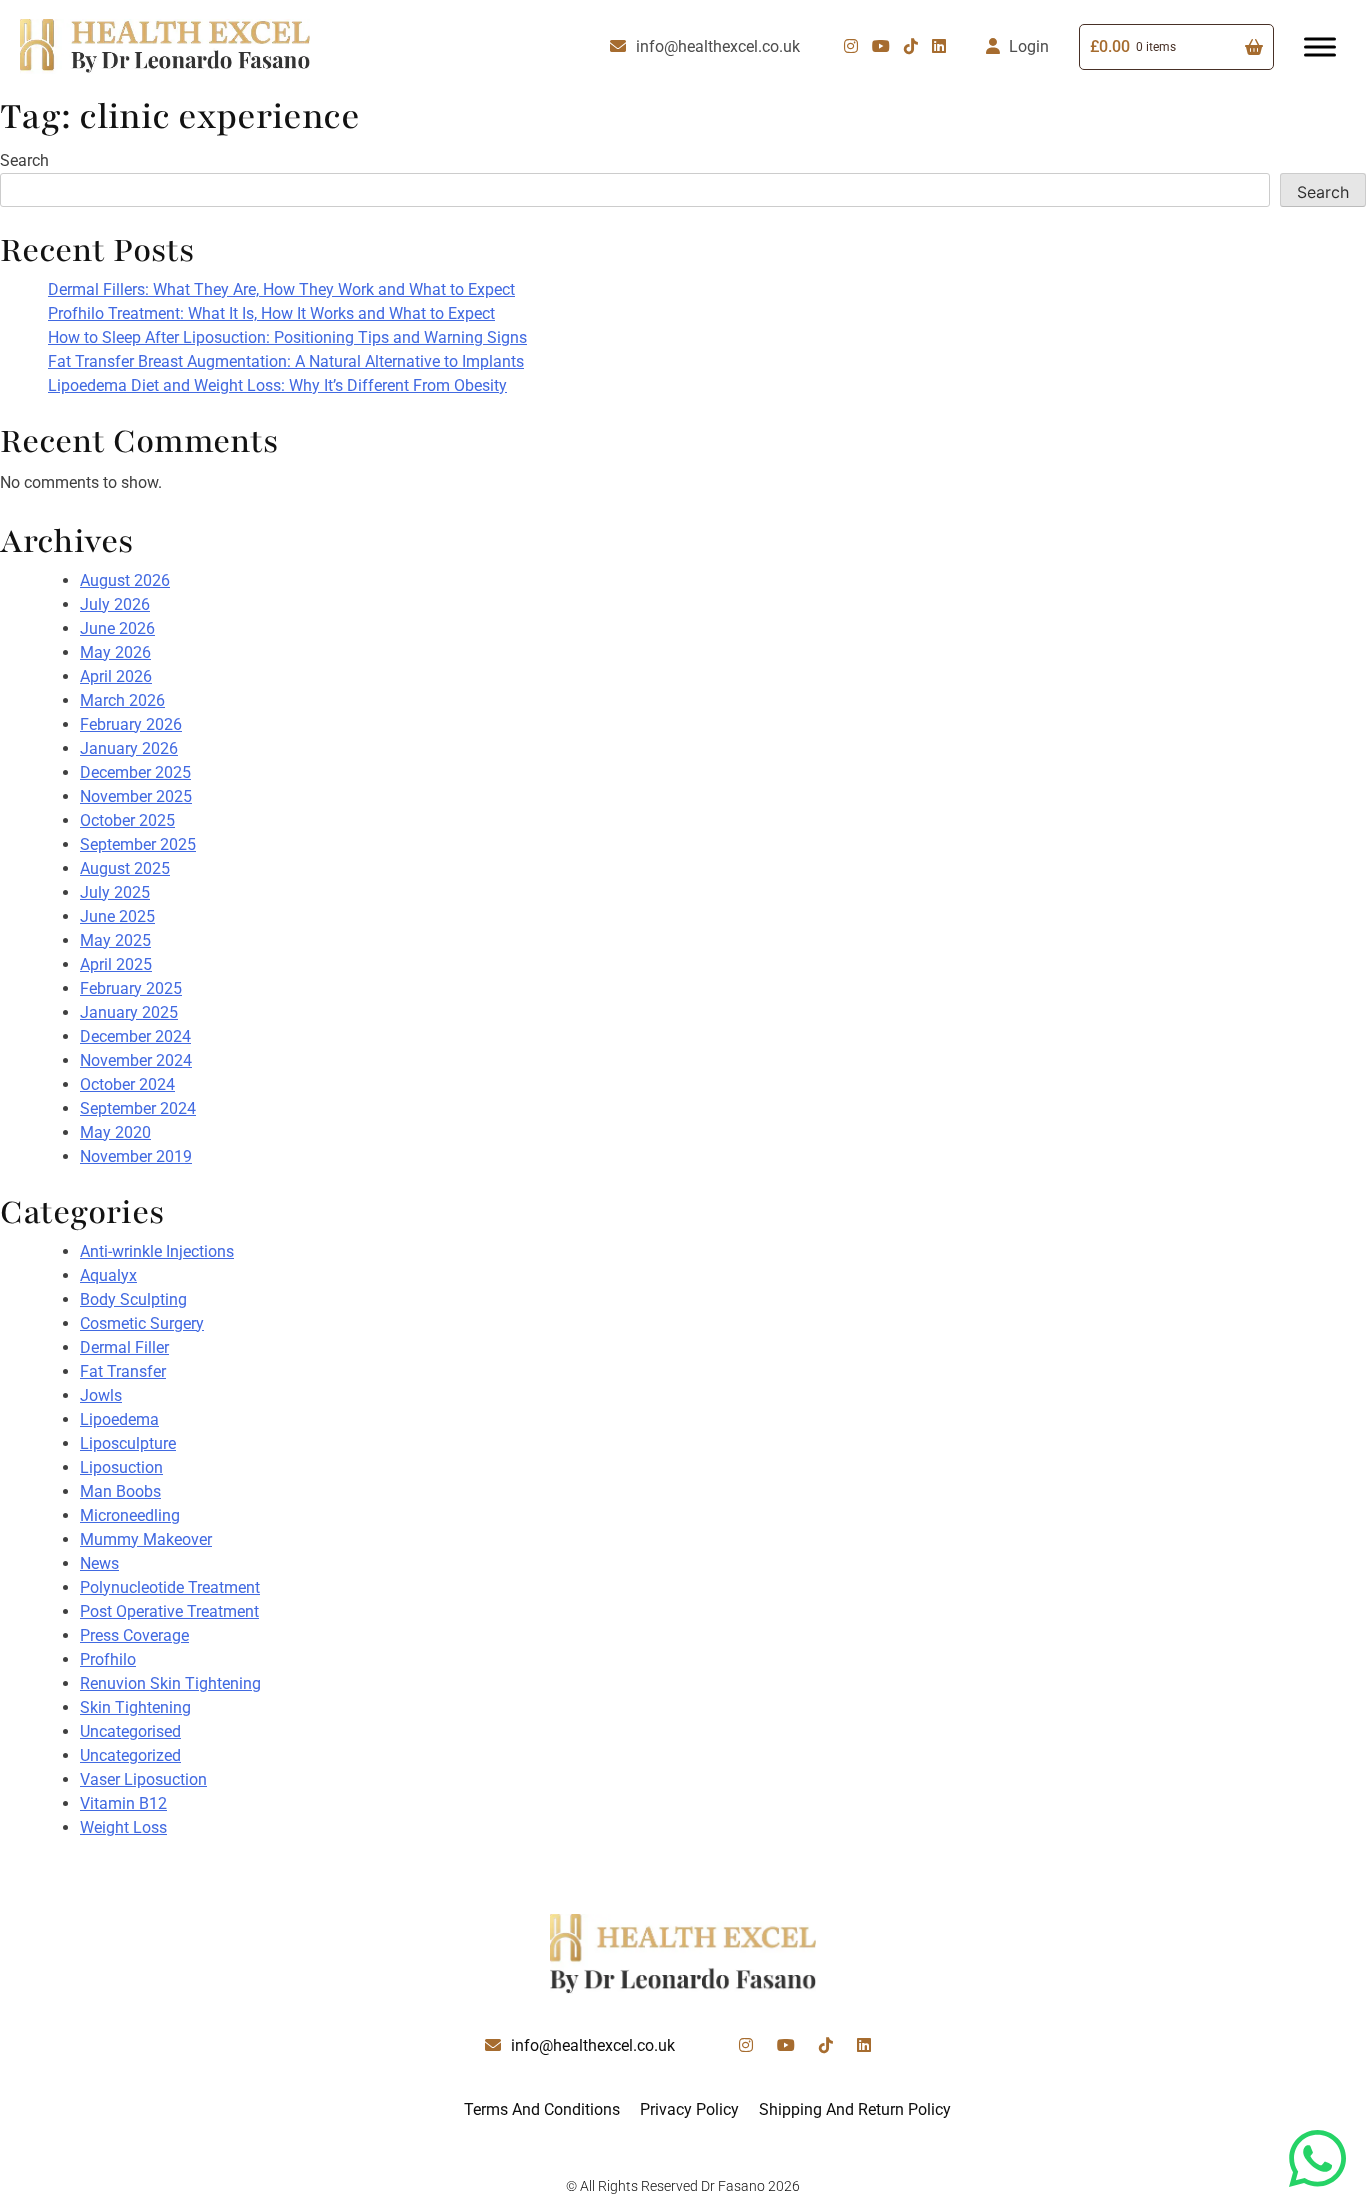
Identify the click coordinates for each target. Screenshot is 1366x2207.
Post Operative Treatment (169, 1611)
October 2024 (127, 1084)
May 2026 (115, 652)
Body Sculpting (133, 1299)
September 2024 (138, 1108)
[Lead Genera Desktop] (165, 45)
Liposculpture (128, 1443)
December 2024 (135, 1036)
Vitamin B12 (123, 1803)
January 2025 (129, 1012)
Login (1029, 46)
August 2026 (125, 580)
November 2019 (136, 1156)
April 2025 (116, 964)
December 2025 (135, 772)
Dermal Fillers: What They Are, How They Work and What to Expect (281, 289)
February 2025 (131, 988)
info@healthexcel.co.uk (718, 46)
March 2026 (122, 700)
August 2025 (125, 868)
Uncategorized (130, 1755)
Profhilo (108, 1659)
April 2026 (116, 676)
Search (24, 160)
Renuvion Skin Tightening (170, 1683)
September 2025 (138, 844)
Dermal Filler (124, 1347)
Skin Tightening (135, 1707)
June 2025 (117, 916)
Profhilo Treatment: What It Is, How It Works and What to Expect (271, 313)
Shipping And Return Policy (855, 2109)
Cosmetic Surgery (142, 1323)
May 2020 (115, 1132)
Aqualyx (108, 1275)
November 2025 (136, 796)
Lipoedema (119, 1419)
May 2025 (115, 940)
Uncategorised (130, 1731)
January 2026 (129, 748)
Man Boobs (120, 1491)
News (99, 1563)
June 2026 (117, 628)
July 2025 (115, 892)
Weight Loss (123, 1827)
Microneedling (130, 1515)
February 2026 (131, 724)
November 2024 (136, 1060)
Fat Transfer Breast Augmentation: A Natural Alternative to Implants (286, 361)
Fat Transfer (123, 1371)
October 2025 (127, 820)
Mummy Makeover (146, 1539)
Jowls (101, 1395)
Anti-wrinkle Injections (157, 1251)
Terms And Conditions (542, 2109)
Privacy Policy (689, 2109)
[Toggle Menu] (1320, 46)
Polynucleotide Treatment (170, 1587)
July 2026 (115, 604)
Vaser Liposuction (143, 1779)
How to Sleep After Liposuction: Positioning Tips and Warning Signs (287, 337)
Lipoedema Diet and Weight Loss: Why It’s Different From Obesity (277, 385)
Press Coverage (134, 1635)
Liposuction (121, 1467)
